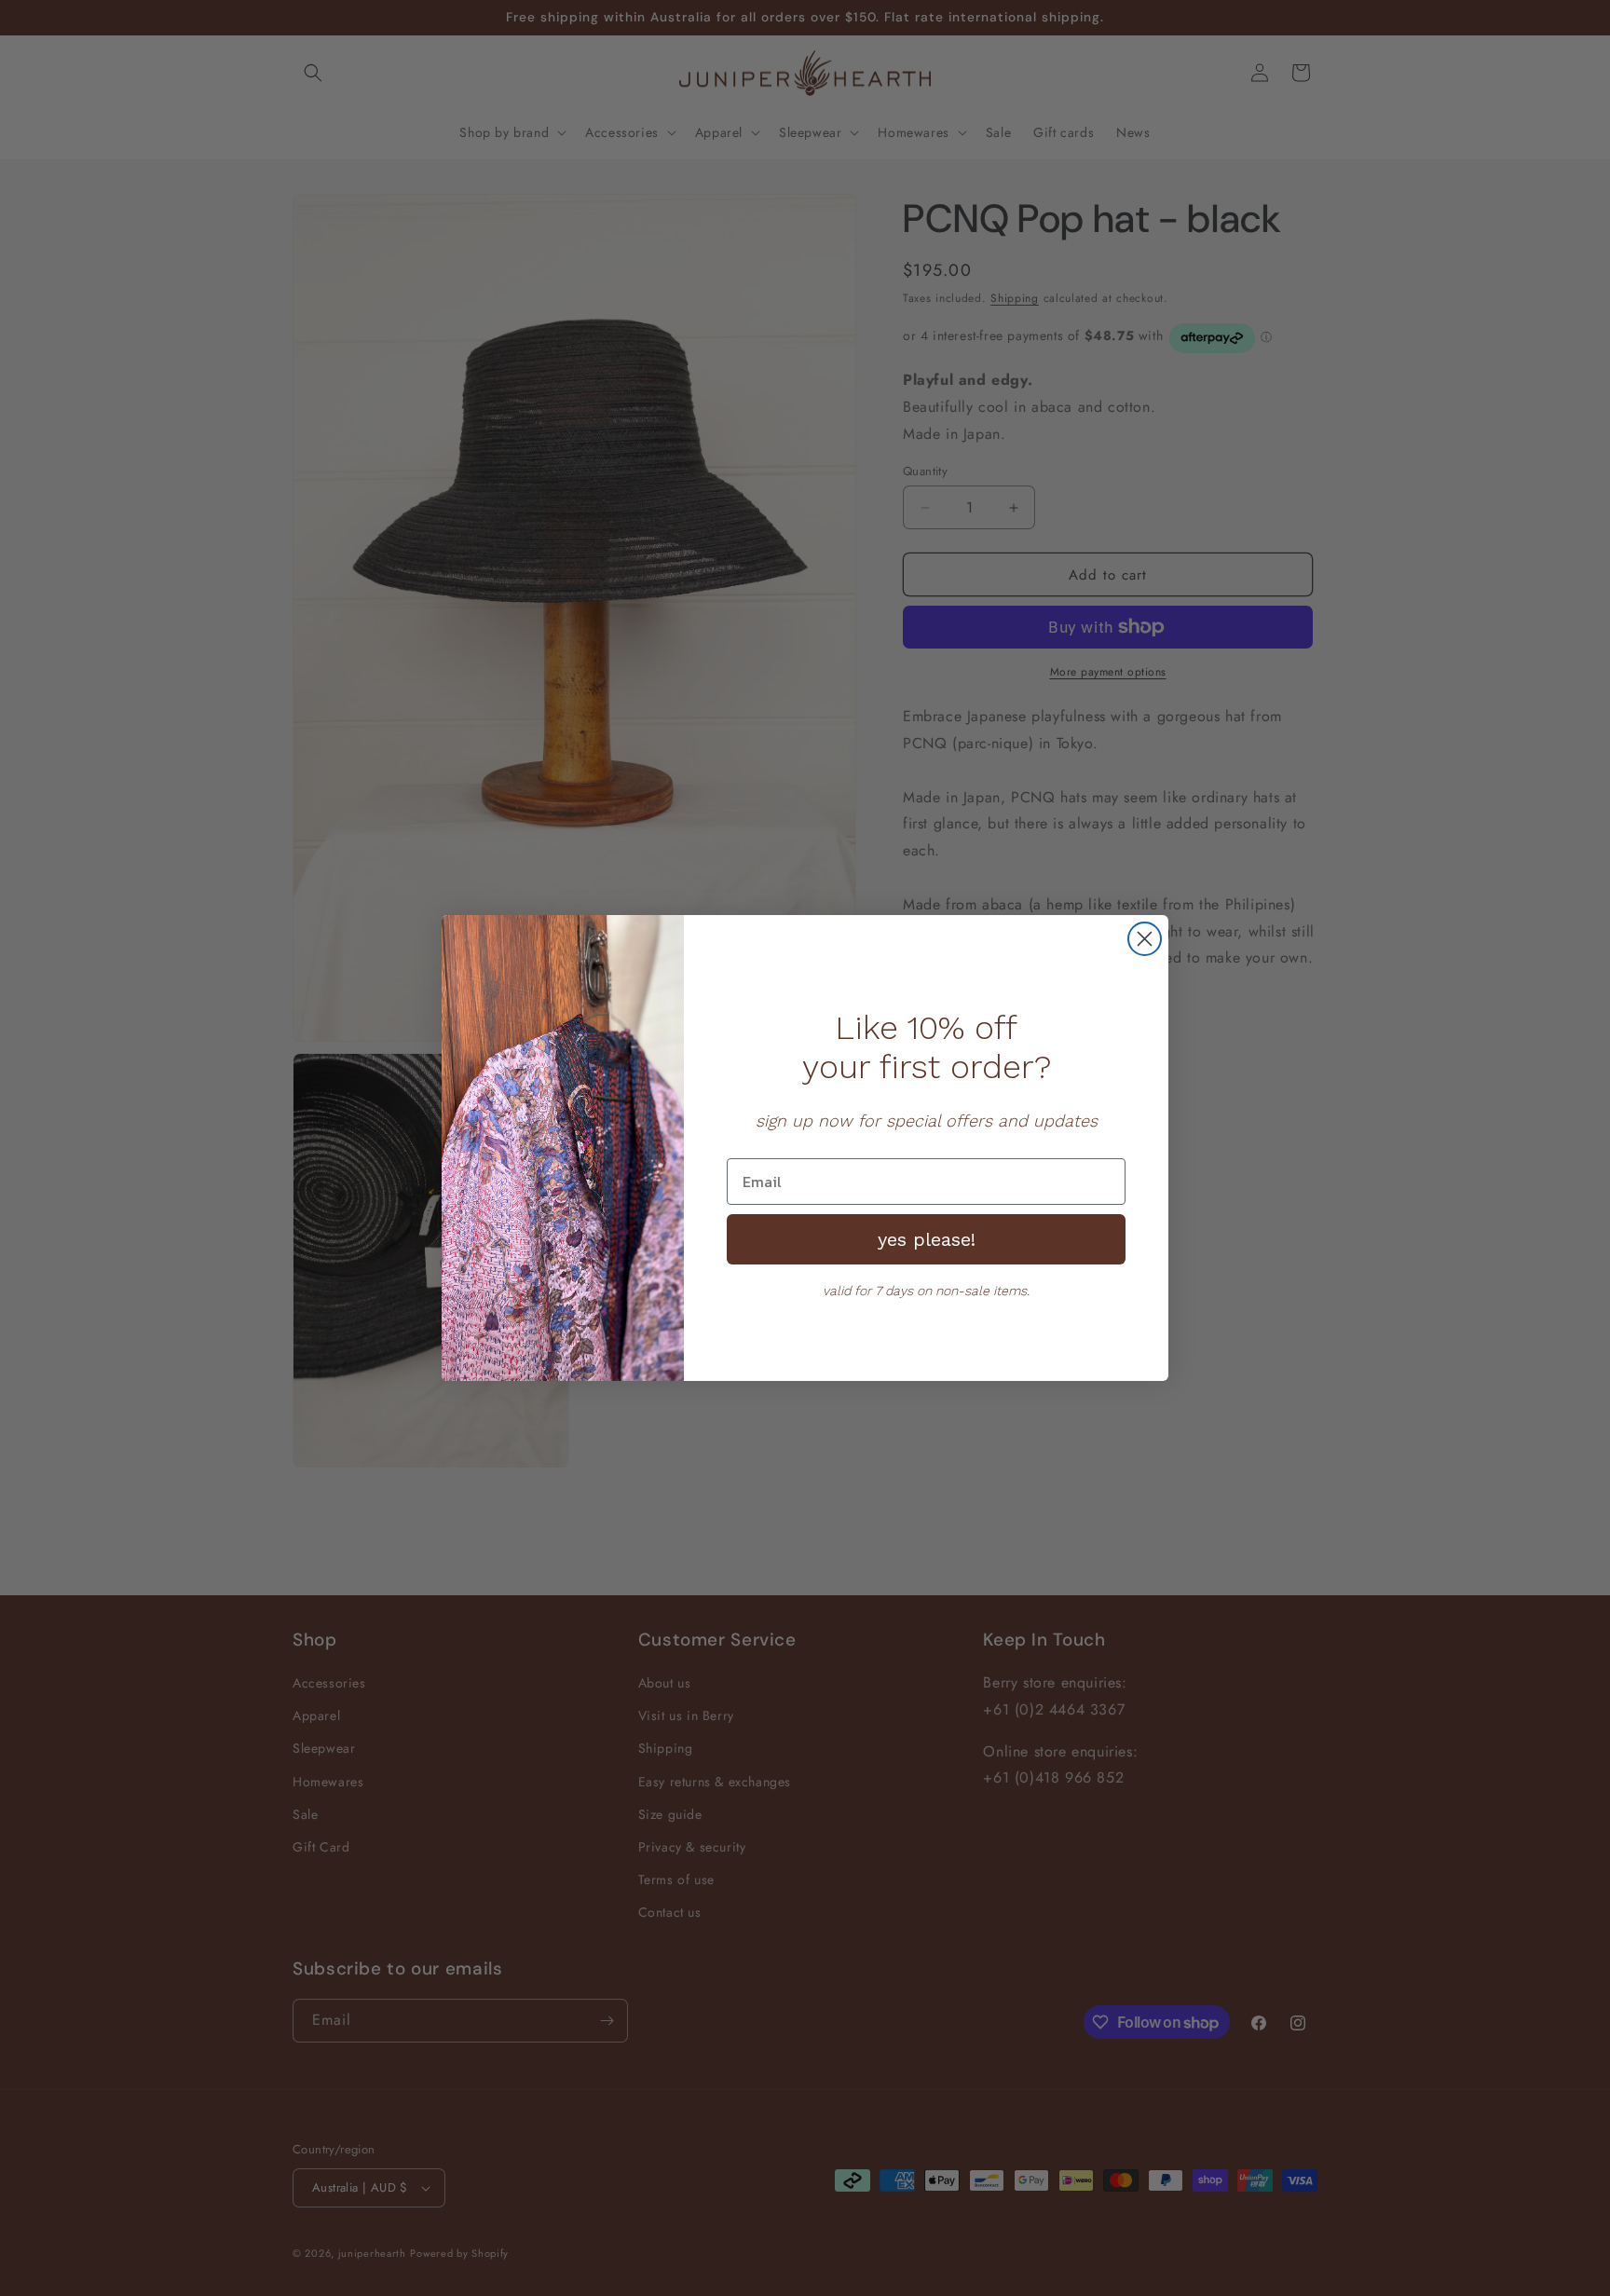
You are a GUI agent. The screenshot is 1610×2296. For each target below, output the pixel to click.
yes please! (927, 1239)
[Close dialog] (1145, 939)
